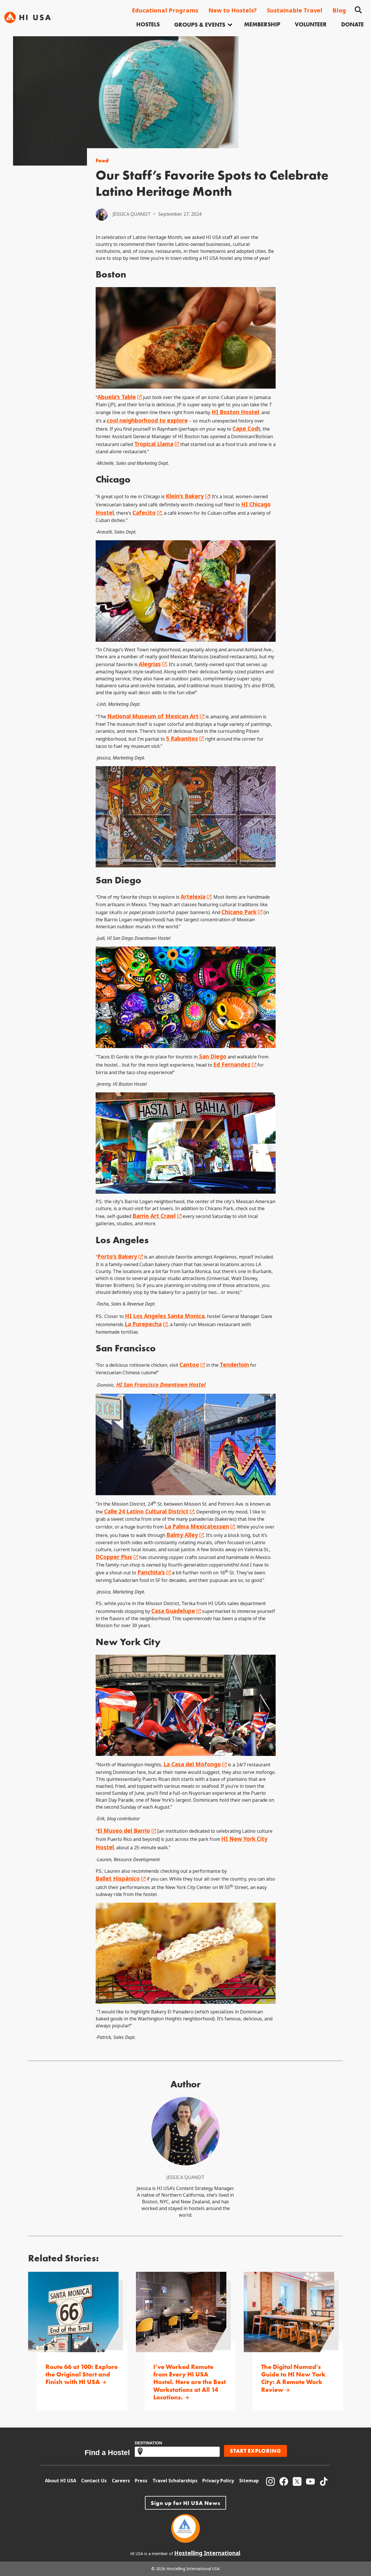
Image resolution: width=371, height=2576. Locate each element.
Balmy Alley (182, 1535)
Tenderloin (234, 1365)
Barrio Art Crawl (154, 1216)
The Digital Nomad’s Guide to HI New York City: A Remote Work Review (293, 2379)
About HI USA (61, 2481)
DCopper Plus (114, 1557)
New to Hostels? (233, 11)
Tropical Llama (154, 444)
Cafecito (144, 513)
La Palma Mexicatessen (197, 1527)
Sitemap (249, 2481)
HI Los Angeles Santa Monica (165, 1316)
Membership (262, 24)
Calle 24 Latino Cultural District (146, 1512)
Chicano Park (239, 912)
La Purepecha (143, 1324)
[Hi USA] (28, 17)
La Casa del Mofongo (192, 1764)
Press (141, 2481)
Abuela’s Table (117, 397)
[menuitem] (148, 25)
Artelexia (193, 897)
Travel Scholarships (175, 2481)
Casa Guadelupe (173, 1611)
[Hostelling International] (185, 2541)
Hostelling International (207, 2553)
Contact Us (94, 2481)
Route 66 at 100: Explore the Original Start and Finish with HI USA (82, 2375)
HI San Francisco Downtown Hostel (161, 1385)
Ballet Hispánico (118, 1879)
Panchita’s (151, 1572)
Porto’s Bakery (117, 1257)
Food (102, 161)
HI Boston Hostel (235, 412)
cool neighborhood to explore (147, 421)
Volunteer (311, 24)
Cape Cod (245, 429)
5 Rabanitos (182, 739)
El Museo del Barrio (124, 1831)
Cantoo (189, 1365)
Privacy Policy (218, 2481)
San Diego (212, 1057)
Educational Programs (165, 11)
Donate (352, 24)
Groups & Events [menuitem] (200, 25)
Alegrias (150, 664)
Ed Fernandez (232, 1065)
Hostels (148, 24)
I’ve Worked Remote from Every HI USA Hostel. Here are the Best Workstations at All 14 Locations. (190, 2382)
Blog (339, 11)
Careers (121, 2481)
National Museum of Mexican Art (153, 716)
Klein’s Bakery (185, 496)
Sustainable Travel (295, 11)
